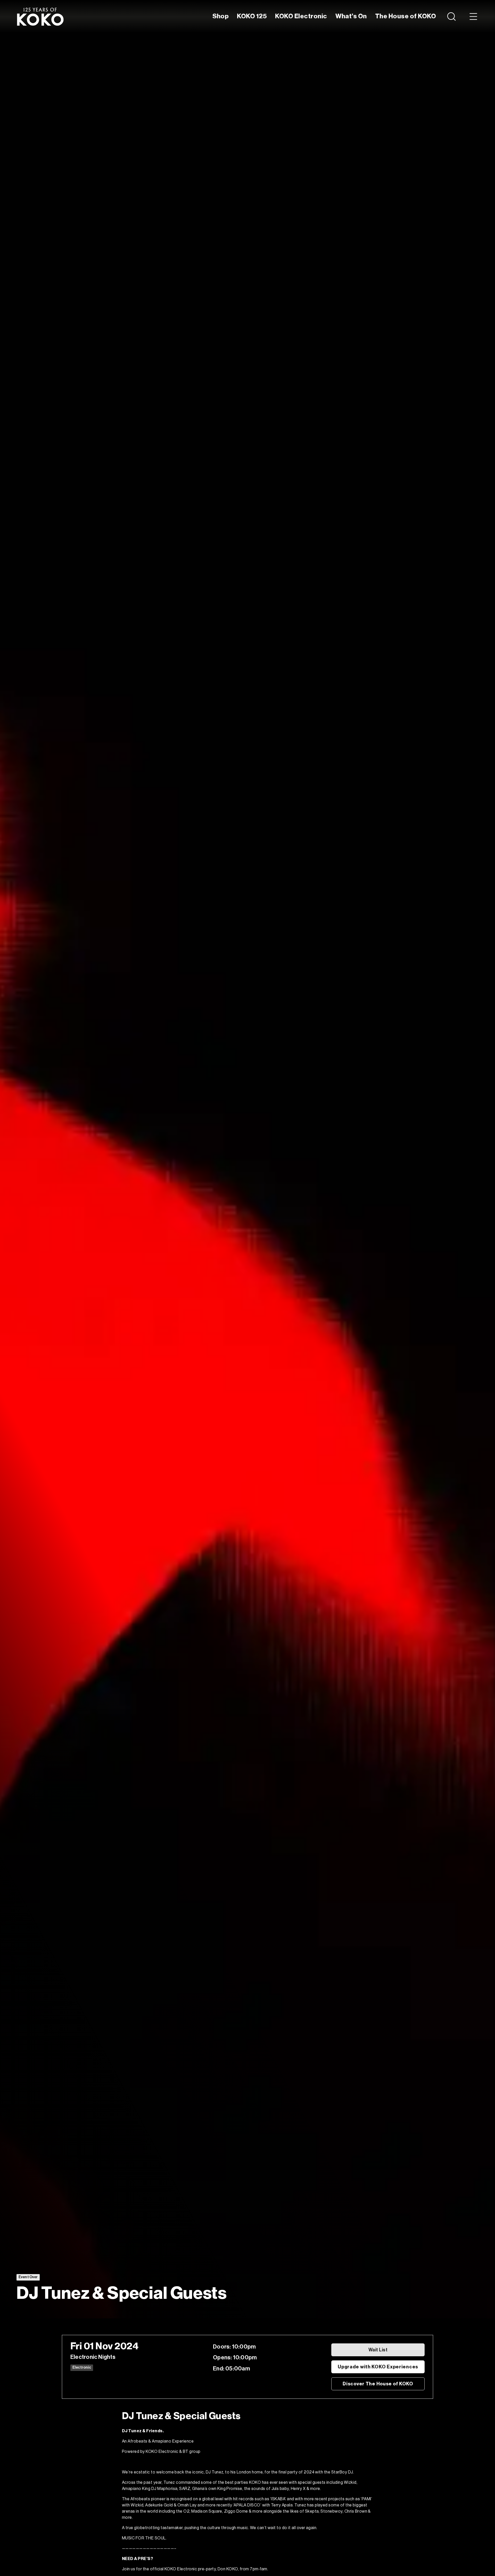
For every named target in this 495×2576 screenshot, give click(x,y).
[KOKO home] (40, 16)
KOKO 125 (252, 16)
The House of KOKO (406, 16)
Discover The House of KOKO (378, 2384)
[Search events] (452, 16)
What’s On (351, 16)
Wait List (378, 2350)
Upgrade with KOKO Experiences (378, 2367)
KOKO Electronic (301, 16)
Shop (221, 16)
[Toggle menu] (473, 16)
